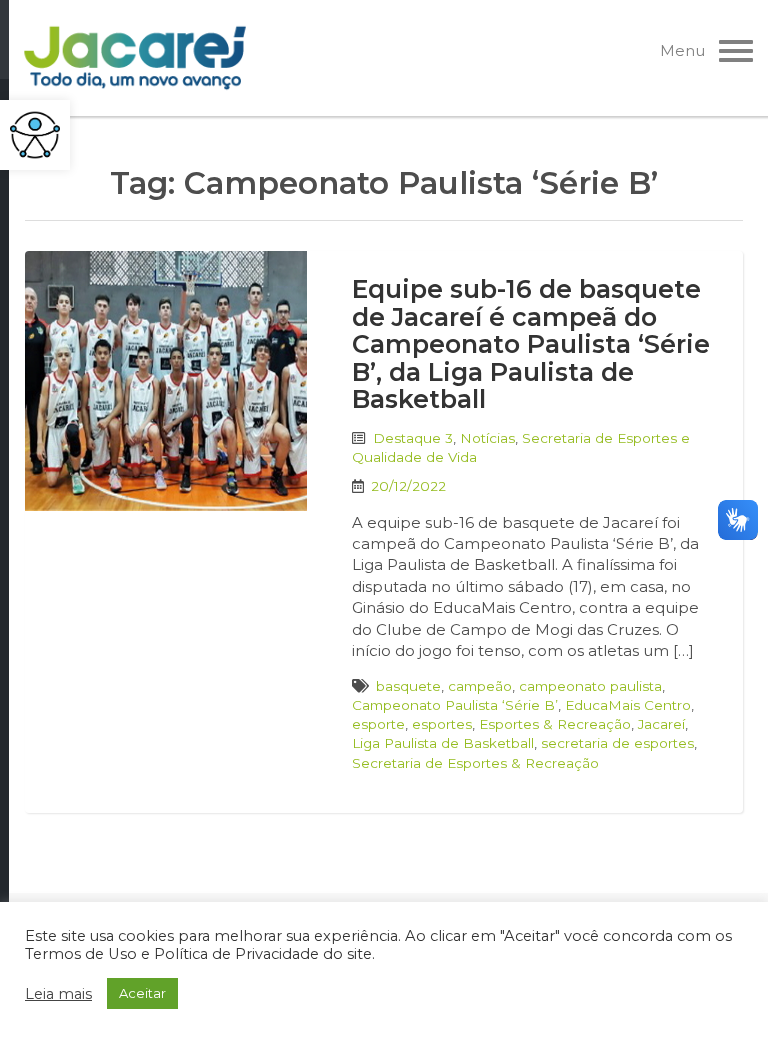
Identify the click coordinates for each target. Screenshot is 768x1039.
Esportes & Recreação (555, 724)
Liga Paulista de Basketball (443, 743)
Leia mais (58, 994)
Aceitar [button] (142, 993)
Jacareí (661, 724)
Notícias (487, 438)
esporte (378, 724)
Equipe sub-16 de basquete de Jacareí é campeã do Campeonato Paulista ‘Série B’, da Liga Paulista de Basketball (531, 344)
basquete (408, 686)
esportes (442, 724)
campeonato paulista (590, 686)
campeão (480, 686)
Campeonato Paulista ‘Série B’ (455, 705)
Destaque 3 (413, 438)
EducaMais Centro (628, 705)
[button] (35, 135)
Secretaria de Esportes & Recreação (475, 763)
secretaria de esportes (617, 743)
